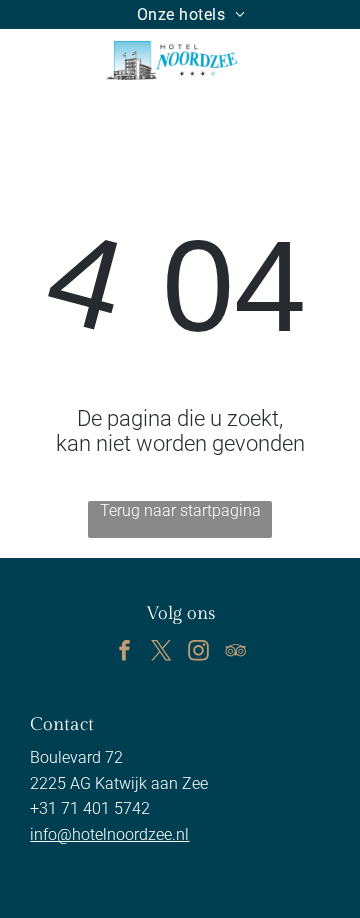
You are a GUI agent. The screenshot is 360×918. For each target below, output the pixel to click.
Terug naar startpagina (180, 510)
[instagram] (199, 652)
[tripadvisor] (236, 652)
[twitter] (162, 652)
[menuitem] (191, 14)
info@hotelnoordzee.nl (109, 834)
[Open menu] (288, 60)
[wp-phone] (33, 70)
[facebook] (125, 652)
